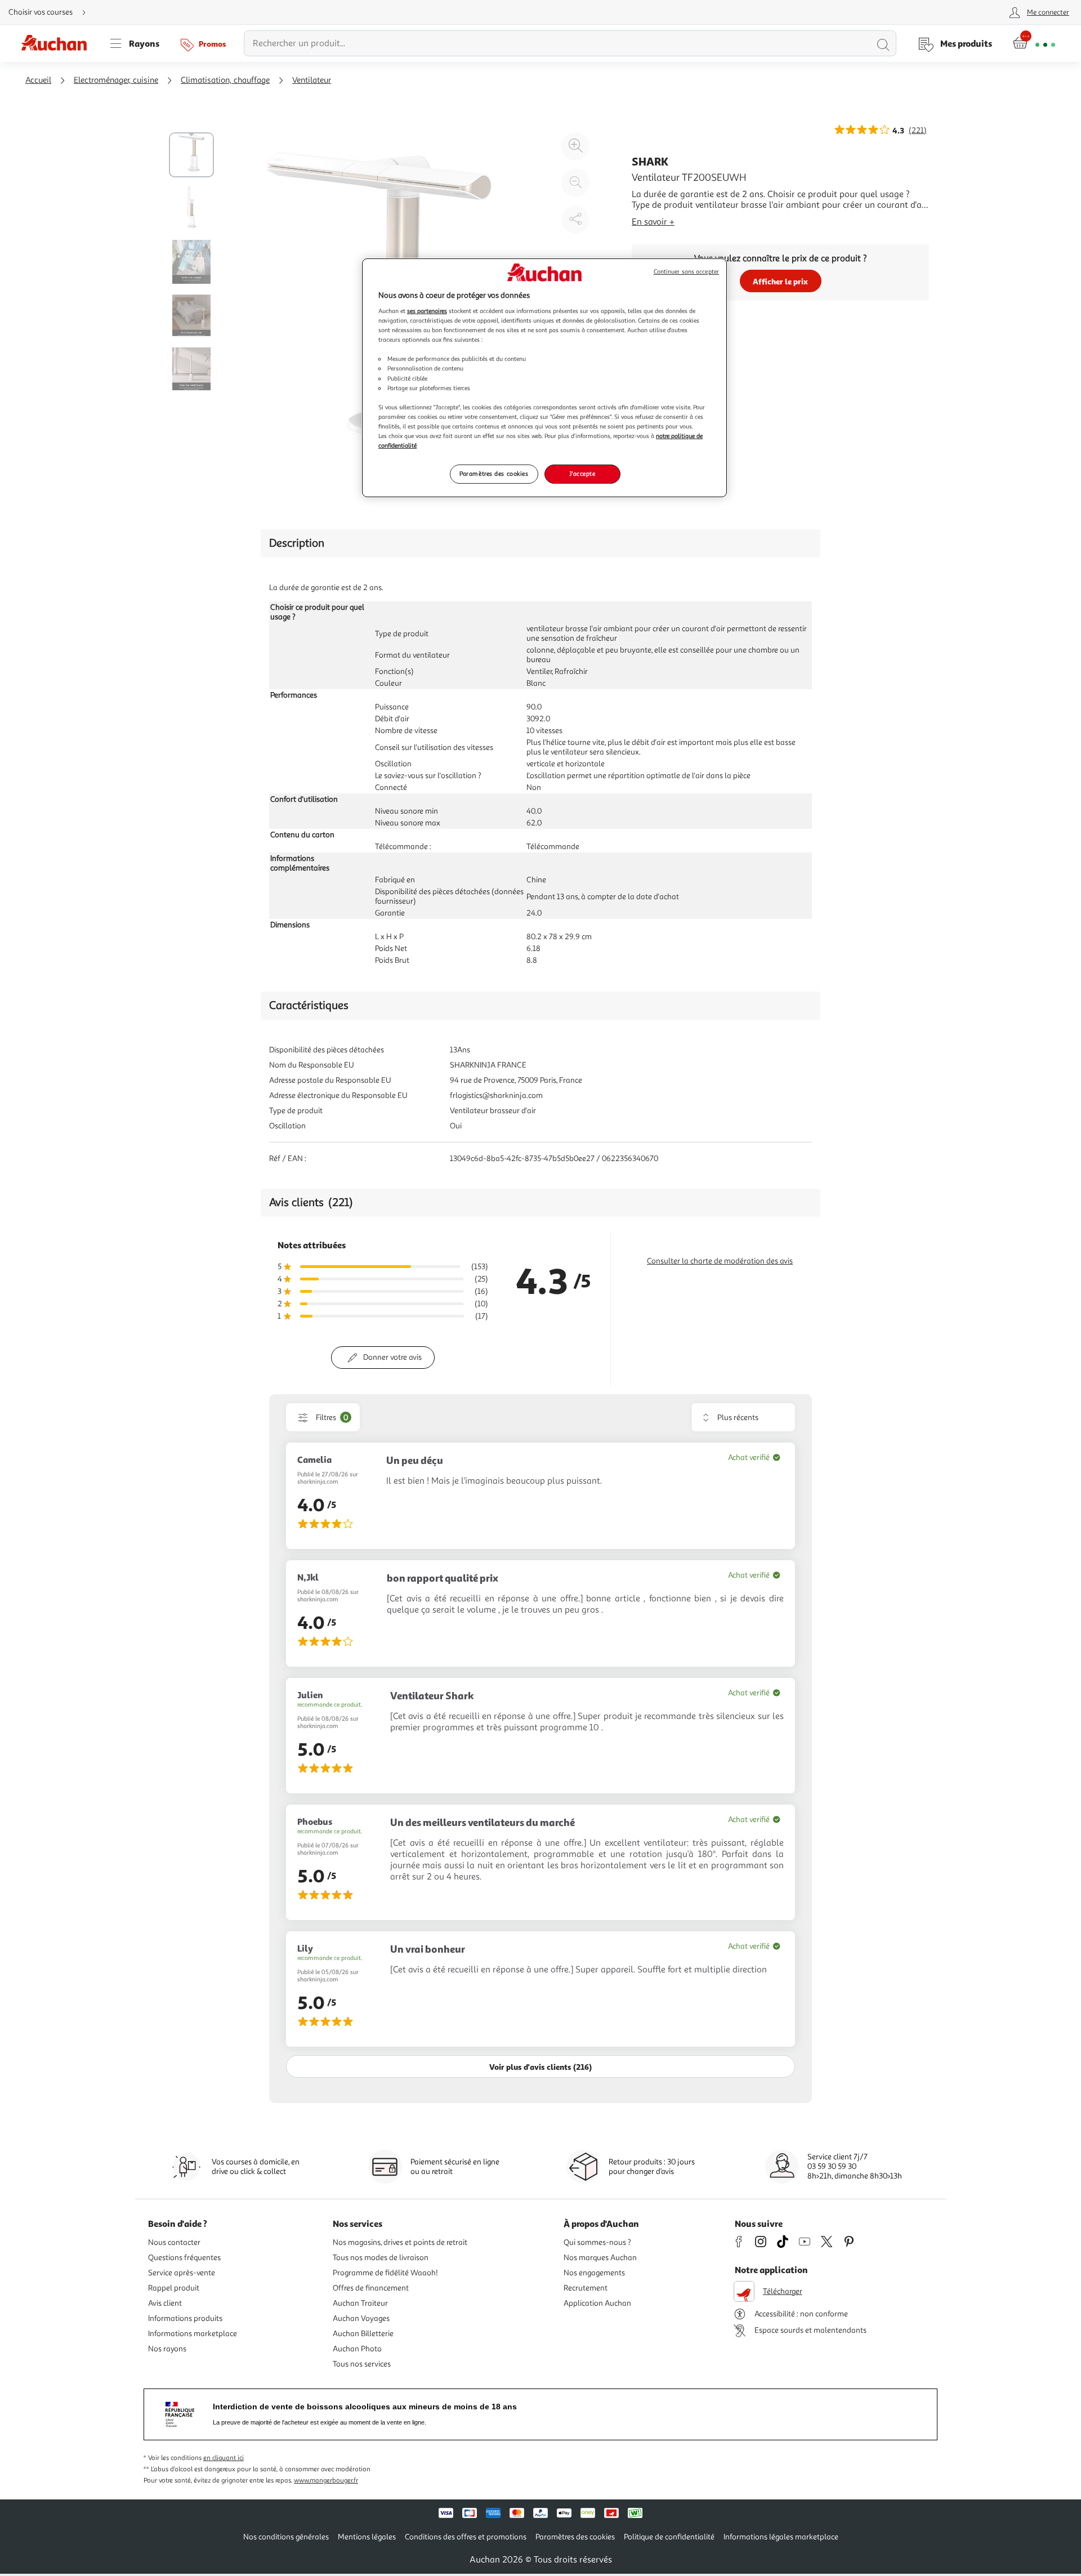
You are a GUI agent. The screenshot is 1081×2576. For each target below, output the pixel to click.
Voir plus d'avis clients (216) (540, 2067)
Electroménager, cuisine (116, 80)
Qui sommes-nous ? (597, 2242)
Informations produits (185, 2318)
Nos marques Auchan (600, 2258)
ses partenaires (427, 311)
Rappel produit (174, 2288)
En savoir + (653, 222)
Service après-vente (182, 2273)
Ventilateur (312, 80)
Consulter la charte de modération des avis (720, 1261)
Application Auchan (597, 2303)
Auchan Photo (357, 2349)
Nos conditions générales (286, 2537)
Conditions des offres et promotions (466, 2537)
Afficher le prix (780, 281)
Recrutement (586, 2288)
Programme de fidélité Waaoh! (385, 2273)
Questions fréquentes (184, 2258)
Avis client (165, 2303)
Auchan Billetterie (363, 2334)
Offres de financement (371, 2288)
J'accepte (582, 474)
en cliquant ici (224, 2458)
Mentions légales (367, 2537)
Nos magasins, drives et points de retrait (400, 2242)
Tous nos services (362, 2364)
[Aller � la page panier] (1034, 43)
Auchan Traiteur (360, 2303)
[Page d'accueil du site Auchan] (58, 43)
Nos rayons (167, 2349)
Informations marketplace (193, 2334)
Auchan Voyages (361, 2318)
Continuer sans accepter (686, 272)
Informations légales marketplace (781, 2537)
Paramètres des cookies (494, 474)
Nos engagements (594, 2273)
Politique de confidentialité (669, 2537)
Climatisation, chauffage (225, 80)
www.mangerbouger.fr (326, 2481)
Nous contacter (174, 2242)
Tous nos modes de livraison (381, 2258)
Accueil (38, 80)
